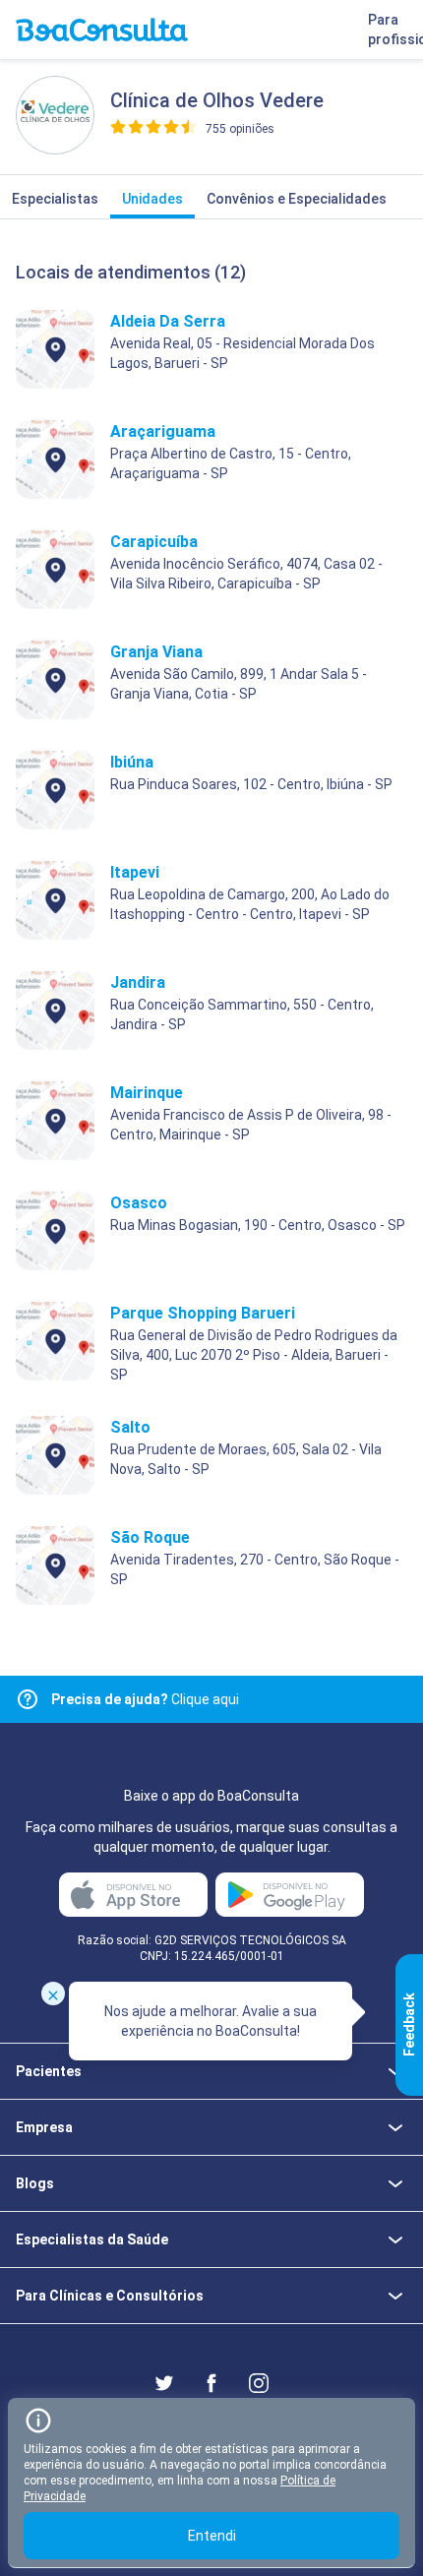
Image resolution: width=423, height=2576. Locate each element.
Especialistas (55, 199)
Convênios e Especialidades (297, 199)
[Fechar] (53, 1993)
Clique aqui (145, 1699)
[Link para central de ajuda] (28, 1699)
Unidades (152, 199)
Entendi (212, 2536)
